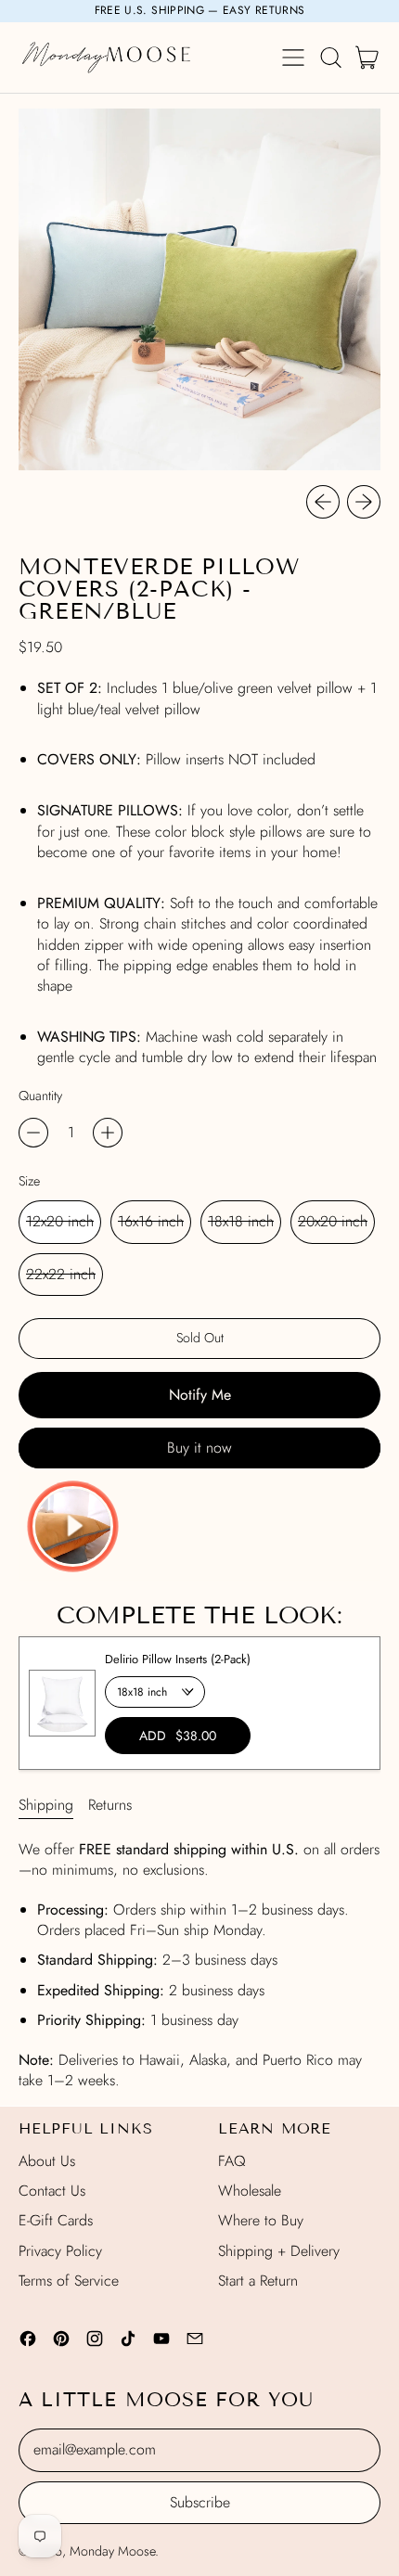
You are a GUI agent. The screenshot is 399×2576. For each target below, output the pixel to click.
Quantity (40, 1096)
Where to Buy (261, 2220)
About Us (47, 2161)
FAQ (232, 2161)
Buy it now (199, 1448)
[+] (108, 1133)
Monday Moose (112, 2551)
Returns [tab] (110, 1805)
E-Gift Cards (56, 2220)
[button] (330, 58)
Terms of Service (69, 2281)
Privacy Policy (60, 2251)
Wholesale (250, 2191)
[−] (33, 1133)
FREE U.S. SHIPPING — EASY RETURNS (200, 10)
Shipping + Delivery (279, 2251)
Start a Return (258, 2281)
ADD (178, 1736)
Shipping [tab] (46, 1805)
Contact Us (52, 2191)
